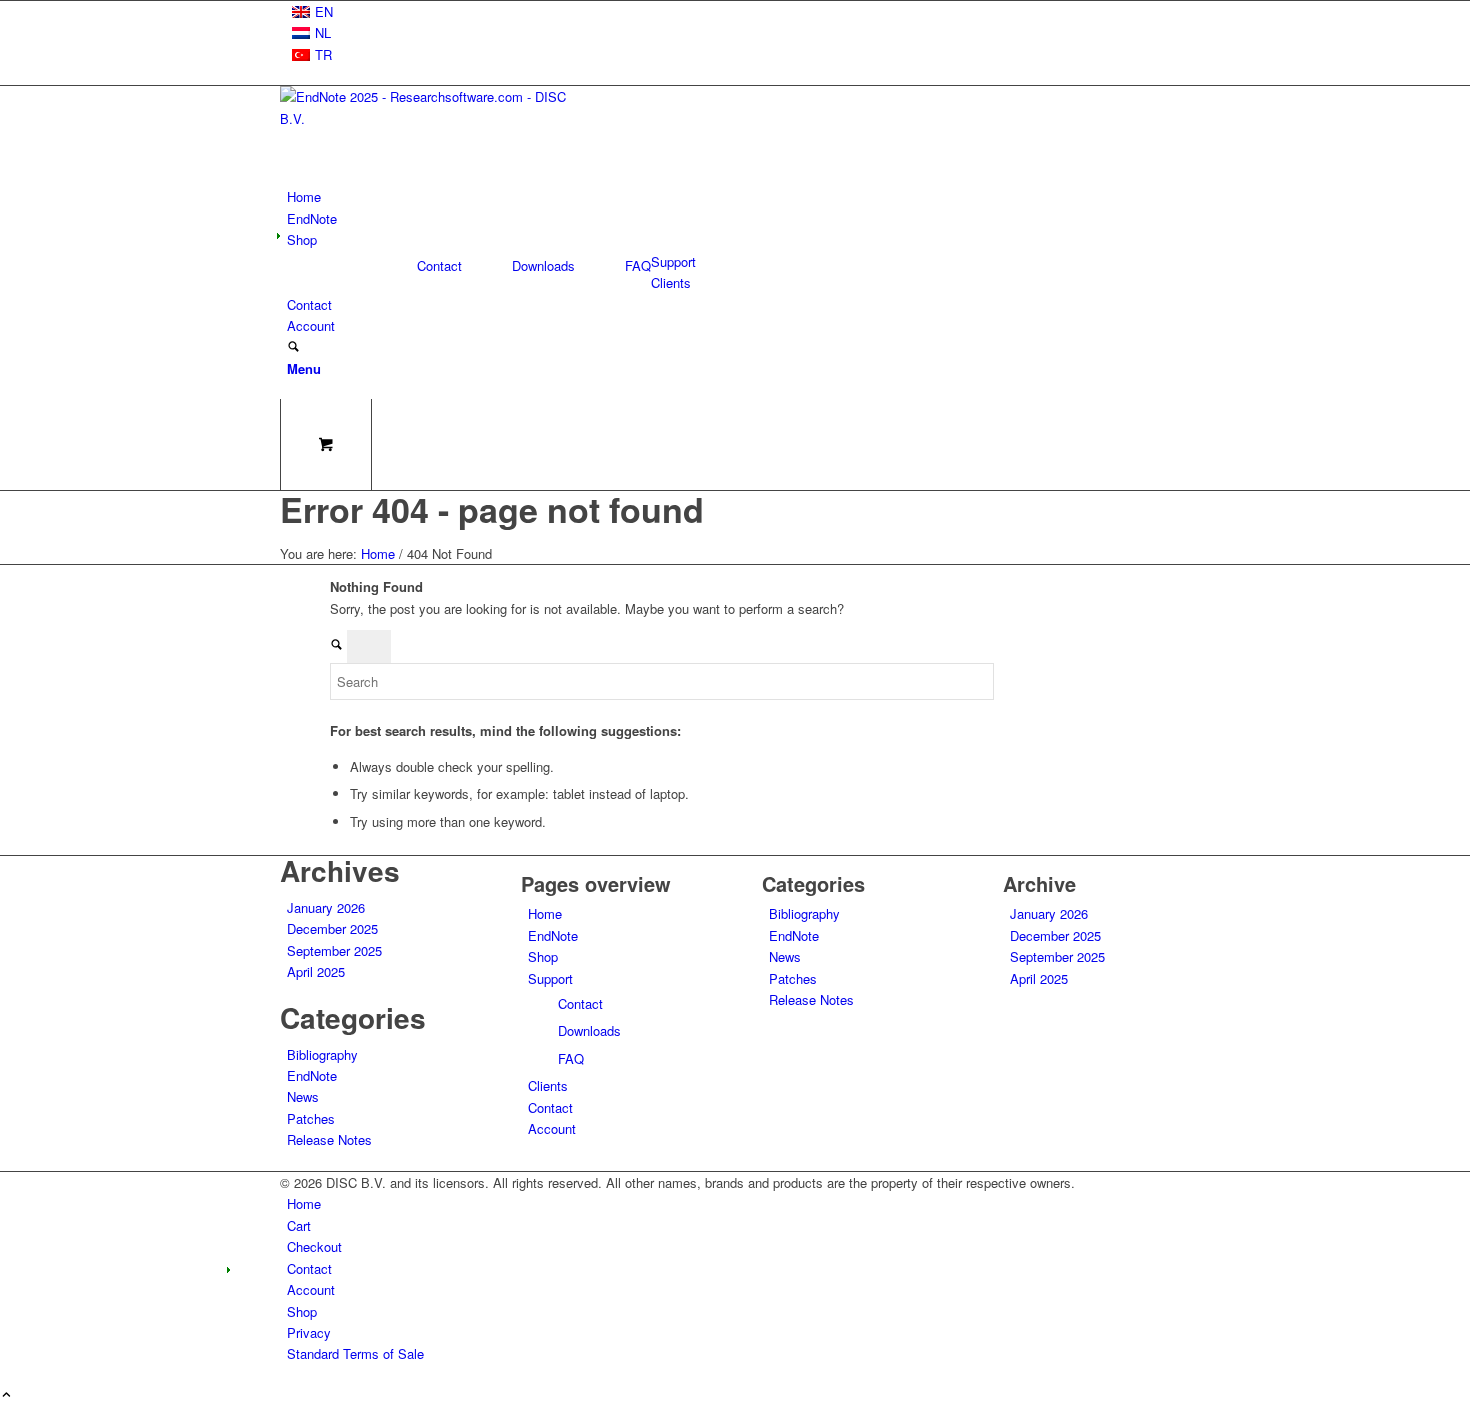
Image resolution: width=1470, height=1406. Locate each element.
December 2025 (332, 928)
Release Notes (329, 1139)
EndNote (312, 1075)
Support (550, 978)
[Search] (293, 347)
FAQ (638, 265)
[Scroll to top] (6, 1395)
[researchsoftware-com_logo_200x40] (430, 118)
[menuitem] (738, 11)
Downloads (543, 265)
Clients (548, 1085)
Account (552, 1128)
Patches (311, 1118)
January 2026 (326, 907)
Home (545, 913)
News (303, 1096)
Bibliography (322, 1054)
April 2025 (316, 971)
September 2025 (334, 950)
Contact (439, 265)
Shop (543, 956)
